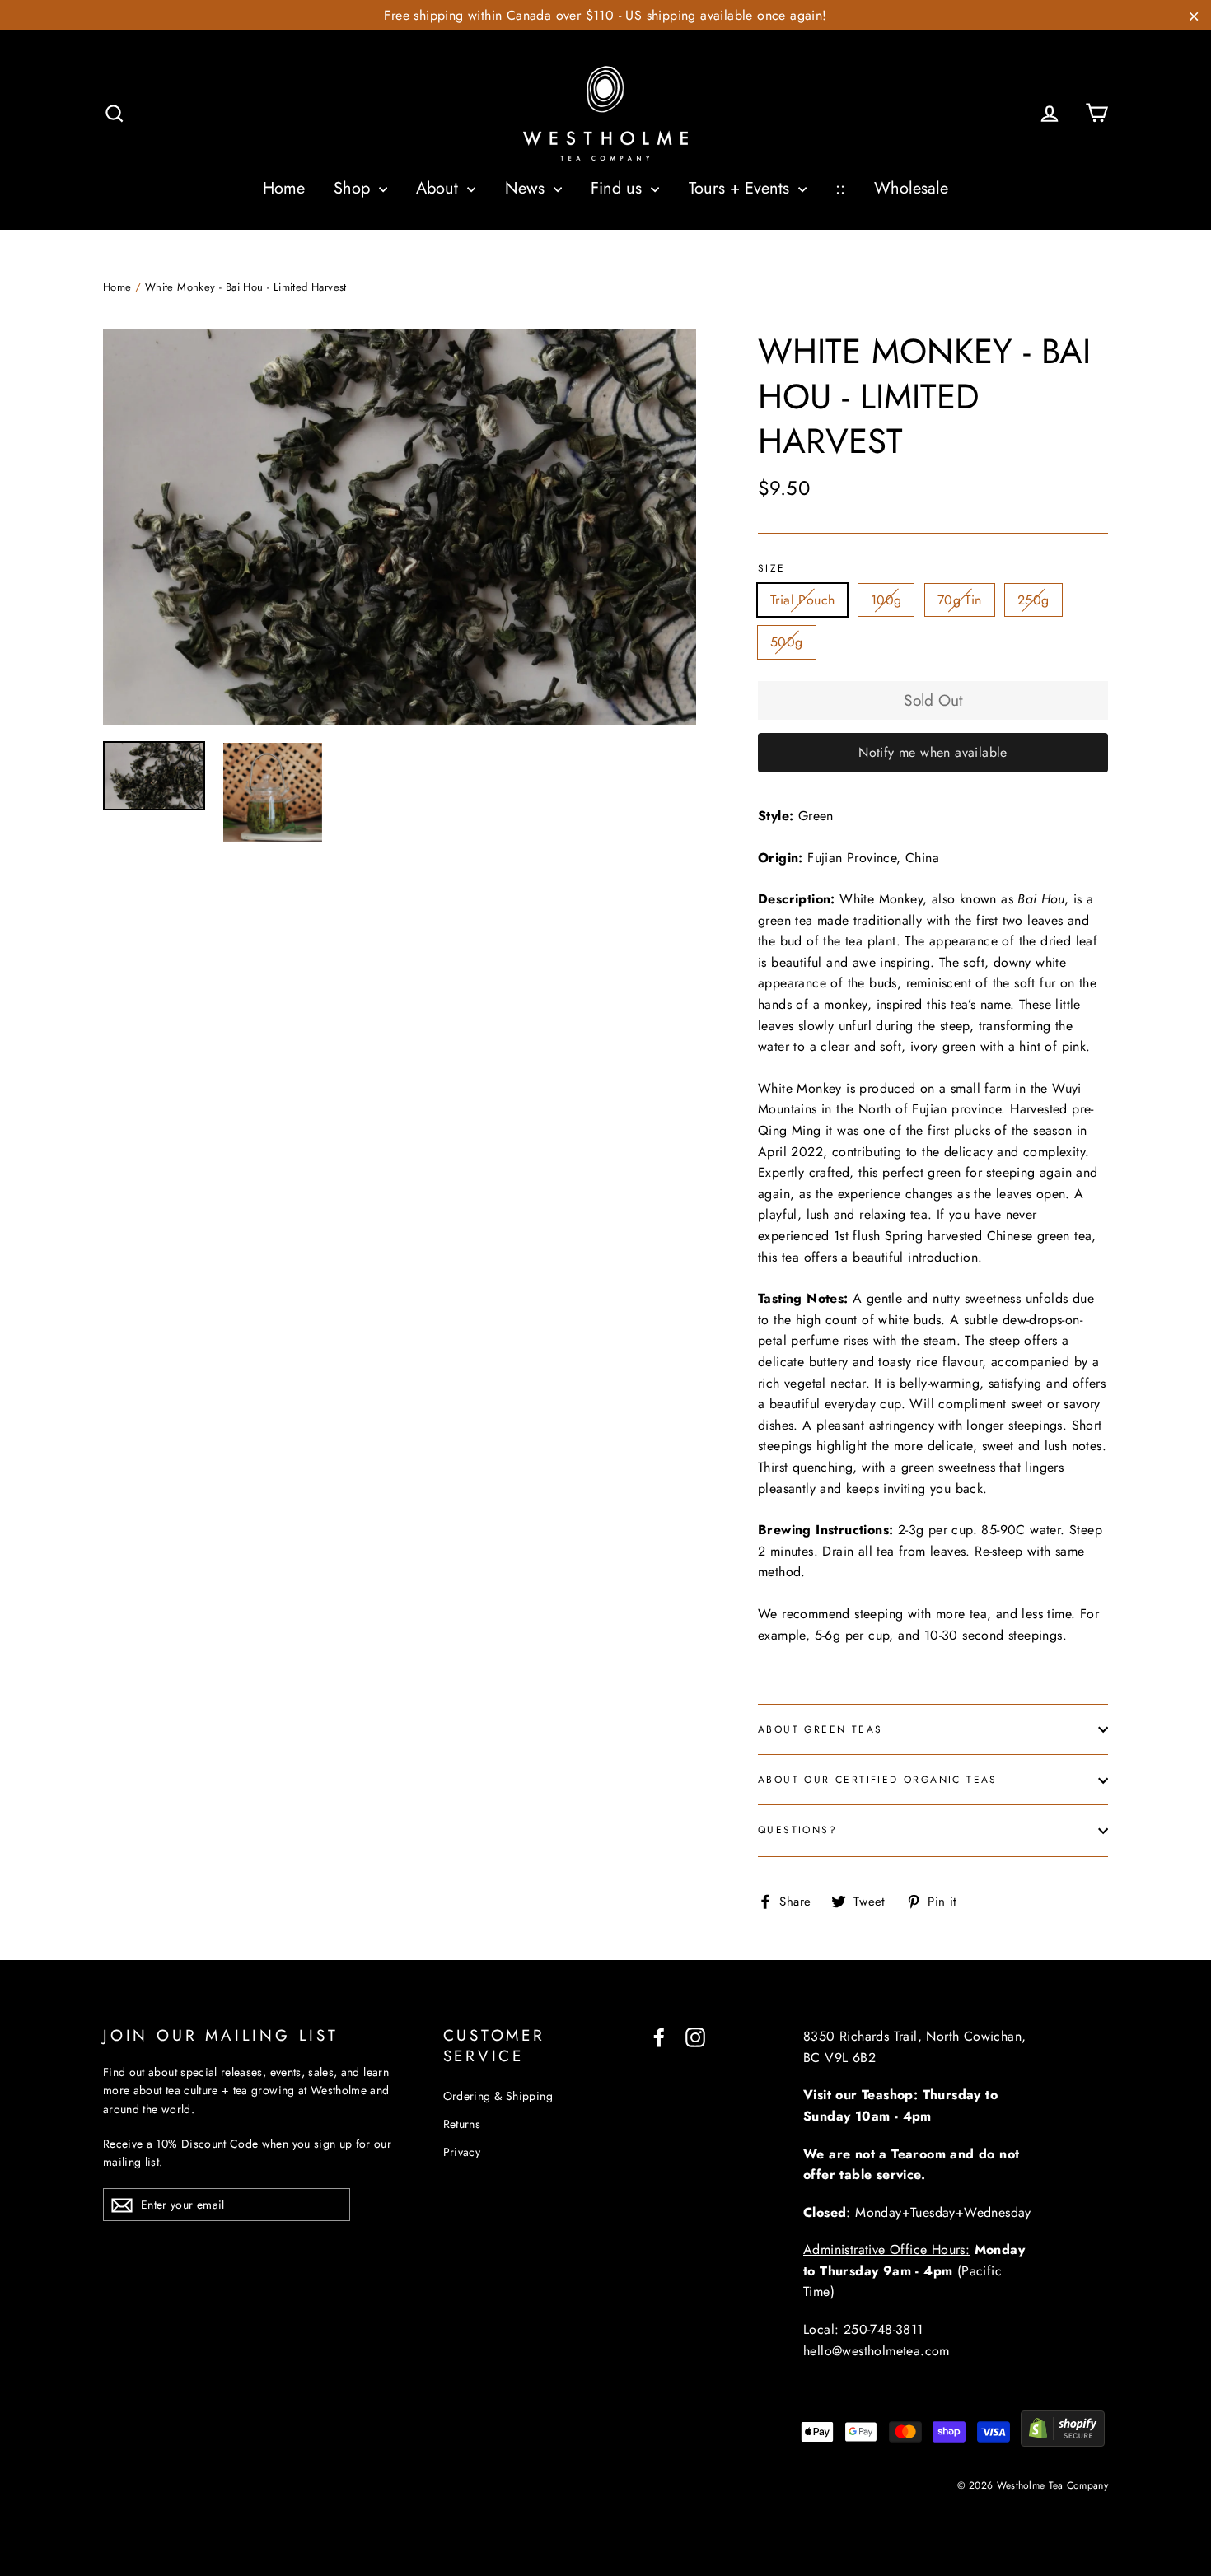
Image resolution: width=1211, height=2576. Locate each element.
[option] (400, 527)
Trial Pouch (802, 600)
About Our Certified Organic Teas (878, 1780)
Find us (619, 188)
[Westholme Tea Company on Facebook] (659, 2037)
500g (787, 642)
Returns (462, 2124)
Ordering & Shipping (498, 2096)
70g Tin (960, 600)
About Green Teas (820, 1729)
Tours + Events (741, 188)
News (527, 188)
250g (1033, 600)
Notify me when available (933, 752)
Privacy (462, 2152)
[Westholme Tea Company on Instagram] (695, 2037)
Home (284, 188)
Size (772, 569)
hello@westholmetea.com (877, 2351)
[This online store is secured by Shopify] (1063, 2442)
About (440, 188)
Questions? (797, 1830)
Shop (354, 188)
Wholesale (911, 188)
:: (840, 188)
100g (886, 600)
